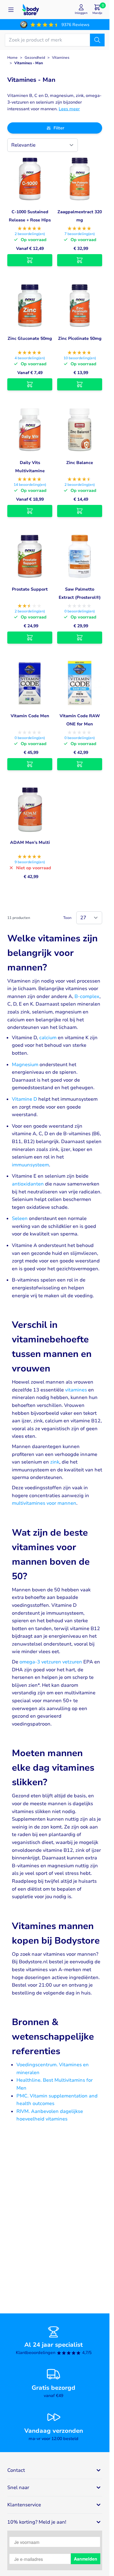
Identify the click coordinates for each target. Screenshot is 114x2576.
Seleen (20, 1218)
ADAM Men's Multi (30, 842)
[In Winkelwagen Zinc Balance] (80, 511)
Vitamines (61, 58)
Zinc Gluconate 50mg (30, 338)
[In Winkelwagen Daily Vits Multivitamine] (30, 511)
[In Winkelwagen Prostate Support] (30, 638)
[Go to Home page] (30, 10)
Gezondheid (35, 58)
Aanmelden (86, 2559)
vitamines (76, 1390)
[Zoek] (97, 40)
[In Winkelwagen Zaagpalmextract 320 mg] (80, 260)
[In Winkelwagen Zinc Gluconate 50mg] (30, 384)
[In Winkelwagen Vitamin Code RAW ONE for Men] (80, 764)
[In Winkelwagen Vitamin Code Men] (30, 764)
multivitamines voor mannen (44, 1503)
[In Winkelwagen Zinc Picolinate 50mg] (80, 384)
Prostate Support (30, 589)
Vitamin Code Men (30, 716)
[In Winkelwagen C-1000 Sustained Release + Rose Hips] (30, 260)
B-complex (87, 996)
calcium (48, 1038)
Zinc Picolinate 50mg (80, 338)
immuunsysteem (30, 1165)
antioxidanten (28, 1184)
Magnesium (25, 1065)
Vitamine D (24, 1099)
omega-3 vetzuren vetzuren (51, 1662)
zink (55, 1462)
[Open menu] (11, 10)
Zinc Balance (80, 463)
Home (12, 58)
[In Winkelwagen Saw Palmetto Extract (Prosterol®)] (80, 638)
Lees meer (69, 109)
